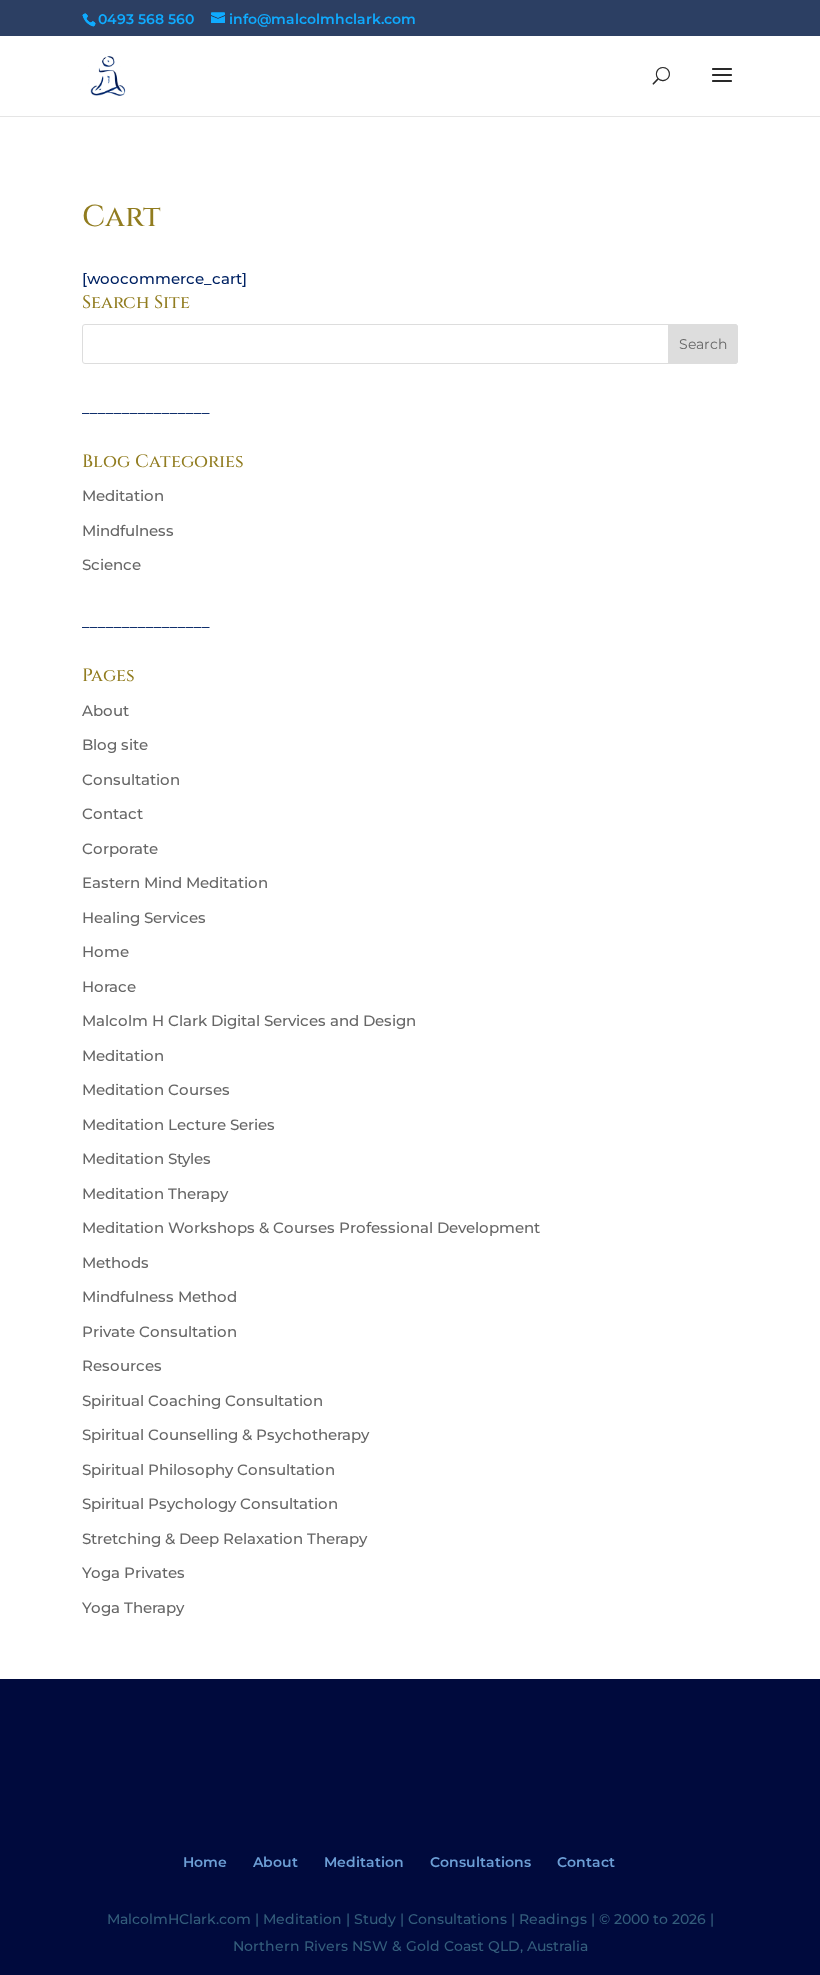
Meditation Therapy (155, 1193)
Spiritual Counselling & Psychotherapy (225, 1434)
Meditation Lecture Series (178, 1124)
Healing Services (144, 917)
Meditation (123, 495)
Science (111, 564)
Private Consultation (159, 1331)
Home (105, 951)
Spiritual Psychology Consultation (210, 1503)
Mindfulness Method (159, 1296)
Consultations (480, 1862)
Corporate (120, 848)
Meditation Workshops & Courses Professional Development (311, 1227)
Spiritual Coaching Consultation (202, 1400)
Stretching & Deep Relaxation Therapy (224, 1538)
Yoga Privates (133, 1572)
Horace (109, 986)
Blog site (115, 744)
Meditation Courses (156, 1089)
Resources (122, 1365)
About (105, 710)
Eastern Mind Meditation (175, 882)
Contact (112, 813)
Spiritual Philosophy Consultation (208, 1469)
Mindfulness (128, 530)
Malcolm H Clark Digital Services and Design (249, 1020)
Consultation (131, 779)
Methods (115, 1262)
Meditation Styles (146, 1158)
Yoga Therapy (133, 1607)
